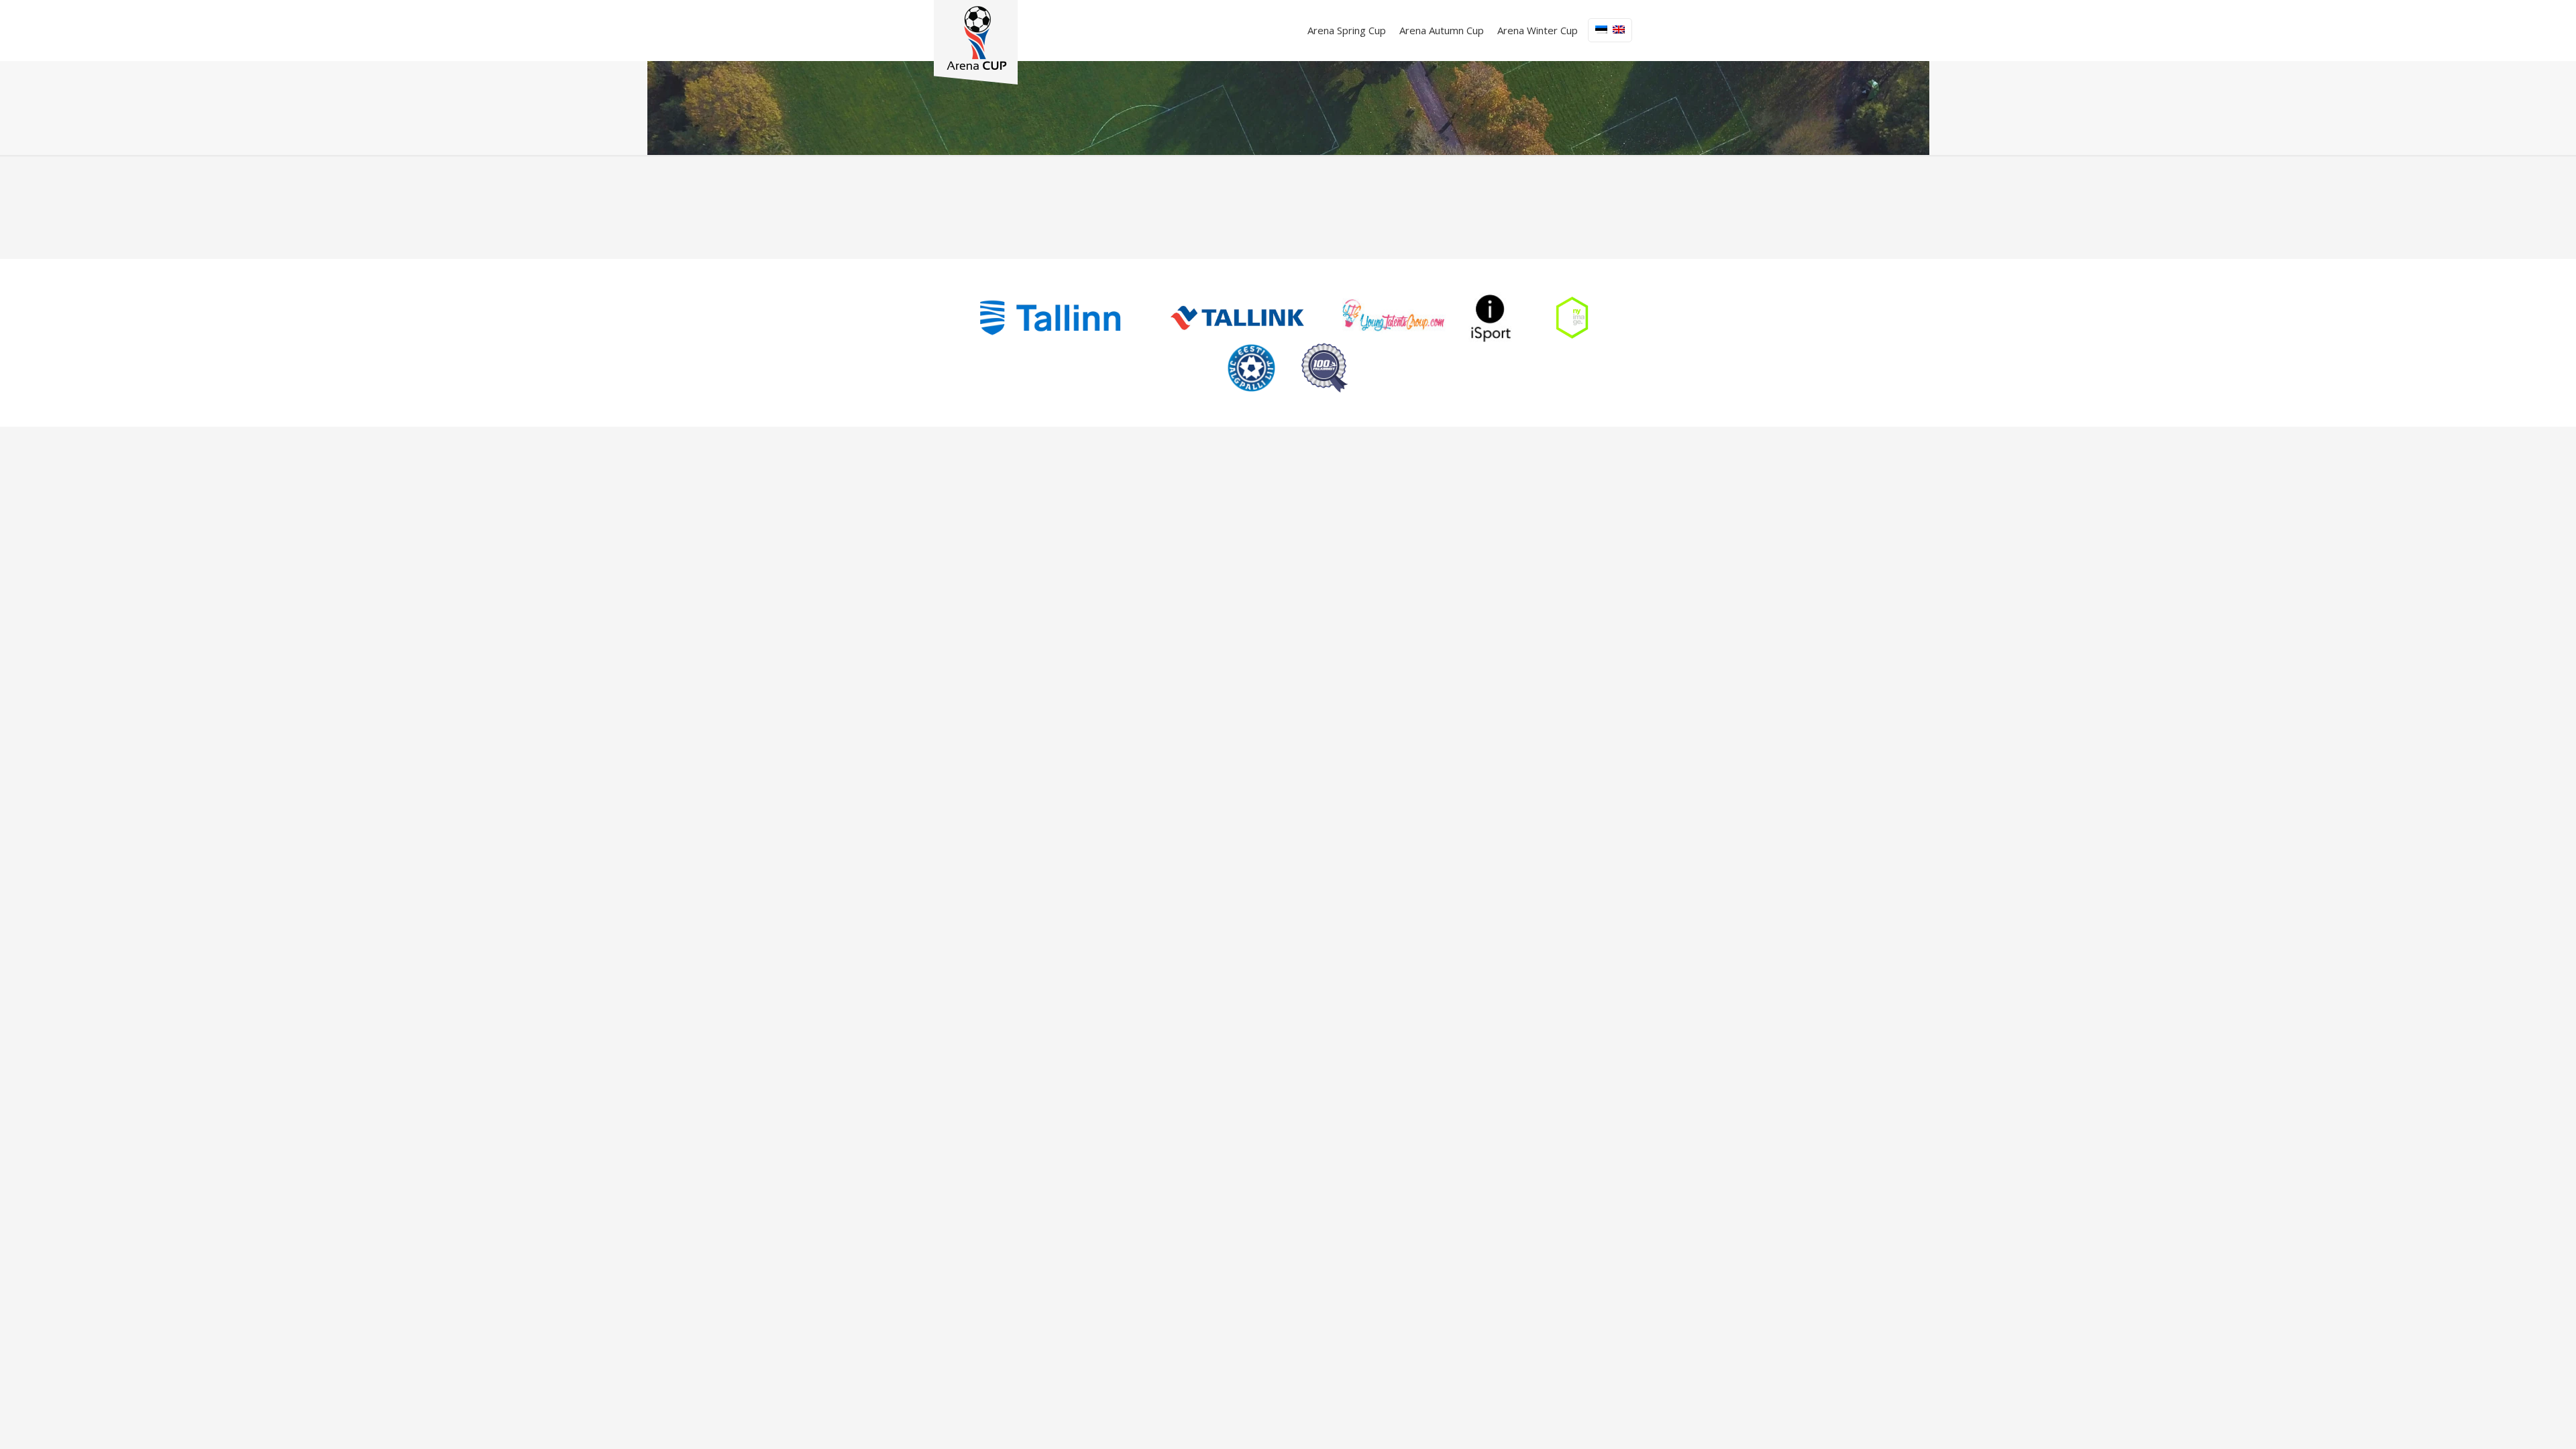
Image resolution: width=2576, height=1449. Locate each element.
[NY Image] (1572, 318)
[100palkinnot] (1325, 368)
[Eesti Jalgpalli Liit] (1251, 368)
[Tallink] (1237, 318)
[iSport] (1491, 318)
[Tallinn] (1050, 318)
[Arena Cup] (976, 42)
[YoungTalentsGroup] (1394, 318)
